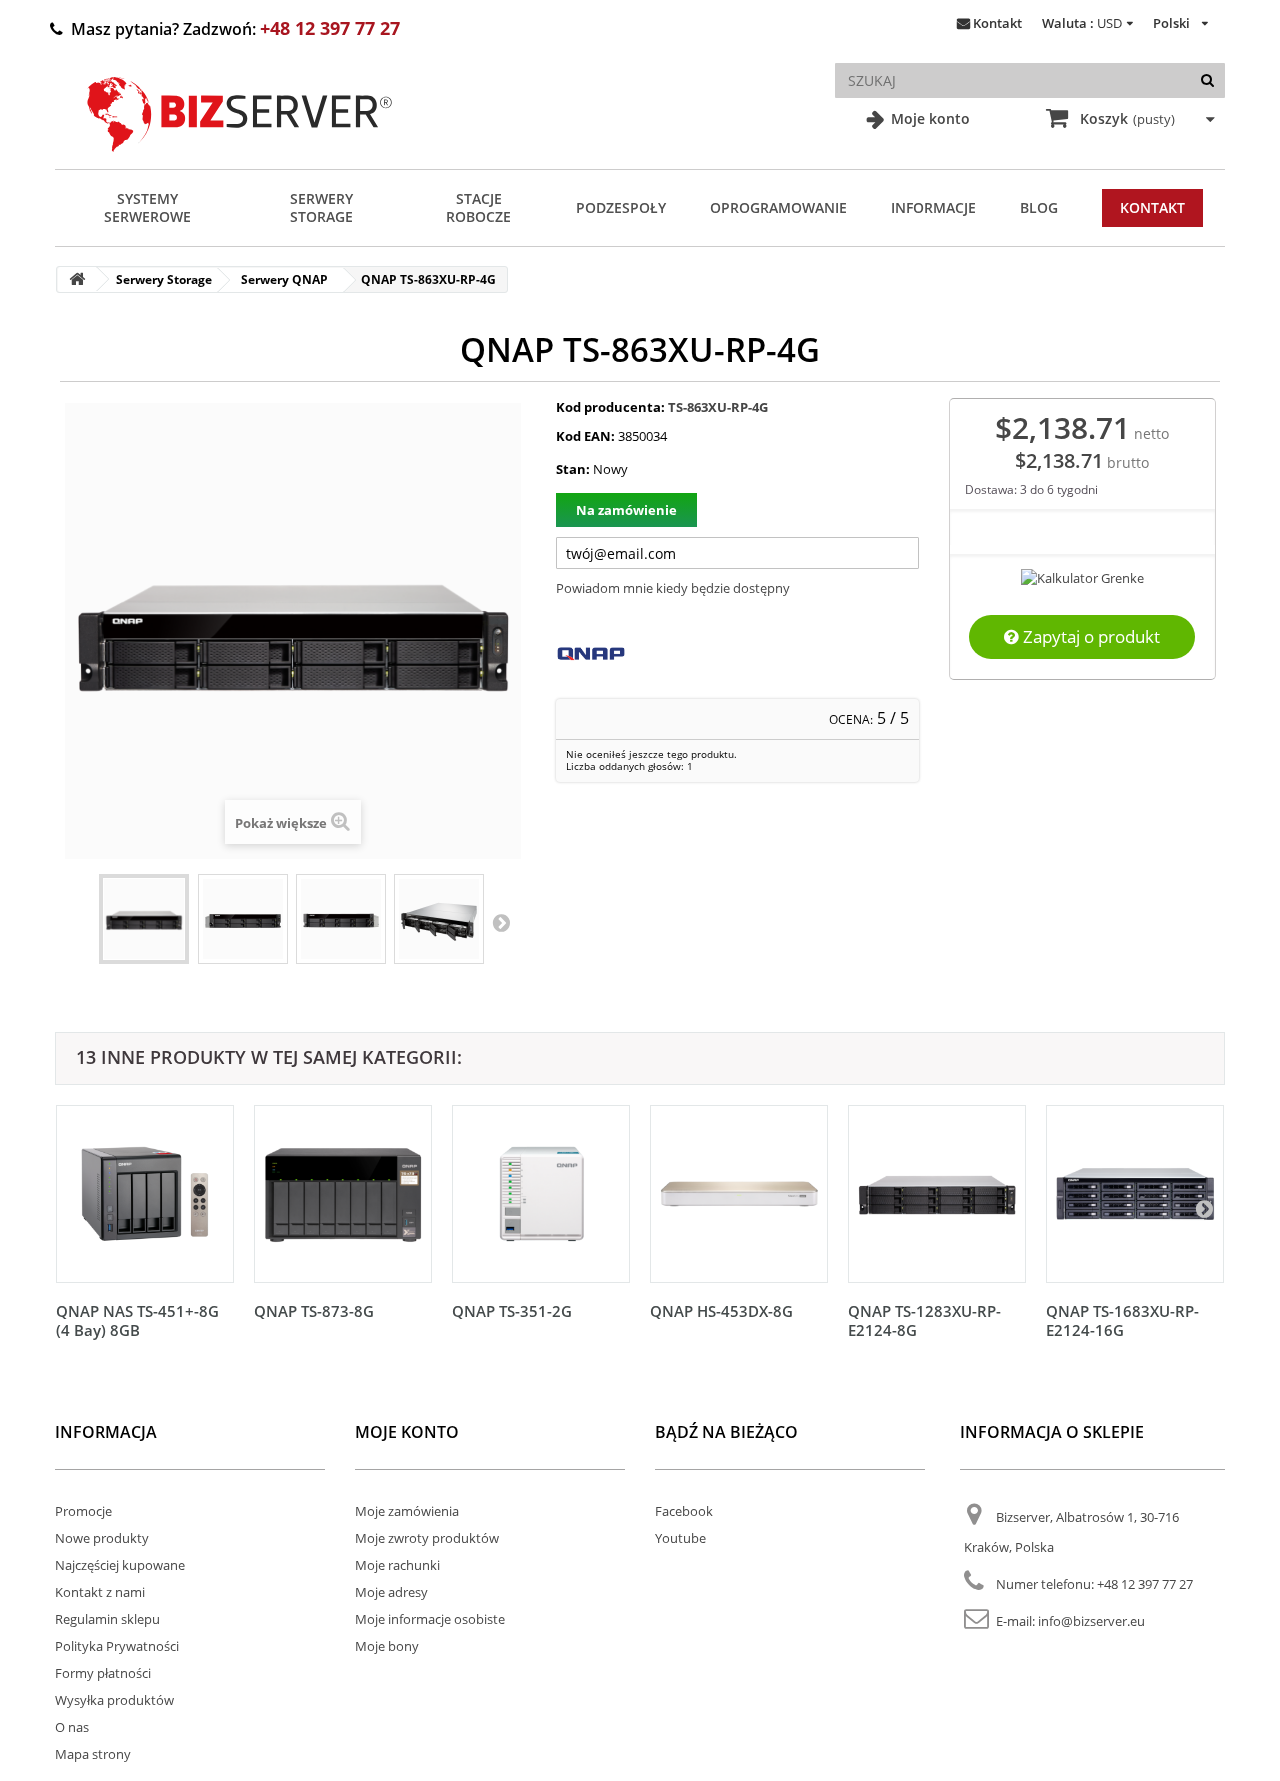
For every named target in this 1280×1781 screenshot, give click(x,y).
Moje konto (928, 118)
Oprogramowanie (778, 207)
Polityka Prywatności (117, 1646)
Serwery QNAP (284, 279)
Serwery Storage (321, 207)
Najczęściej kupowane (120, 1565)
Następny (501, 922)
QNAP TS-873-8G (314, 1311)
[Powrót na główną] (77, 279)
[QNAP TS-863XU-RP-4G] (144, 919)
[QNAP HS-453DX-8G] (739, 1194)
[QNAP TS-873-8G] (343, 1194)
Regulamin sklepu (107, 1619)
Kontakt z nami (100, 1592)
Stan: (573, 469)
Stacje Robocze (478, 207)
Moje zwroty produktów (427, 1538)
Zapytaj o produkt (1089, 636)
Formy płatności (103, 1673)
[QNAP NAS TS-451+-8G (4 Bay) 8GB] (145, 1194)
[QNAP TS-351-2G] (541, 1194)
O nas (72, 1727)
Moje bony (387, 1646)
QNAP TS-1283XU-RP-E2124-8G (924, 1320)
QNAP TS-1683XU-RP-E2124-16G (1122, 1320)
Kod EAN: (585, 436)
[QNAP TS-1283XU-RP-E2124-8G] (937, 1194)
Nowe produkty (102, 1538)
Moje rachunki (397, 1565)
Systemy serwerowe (147, 207)
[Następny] (1204, 1208)
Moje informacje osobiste (430, 1619)
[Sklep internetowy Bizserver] (240, 160)
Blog (1039, 207)
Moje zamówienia (407, 1511)
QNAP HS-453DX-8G (721, 1311)
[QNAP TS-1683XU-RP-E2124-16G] (1135, 1194)
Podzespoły (621, 207)
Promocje (83, 1511)
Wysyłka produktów (114, 1700)
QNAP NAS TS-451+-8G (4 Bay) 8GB (137, 1320)
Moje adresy (391, 1592)
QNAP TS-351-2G (512, 1311)
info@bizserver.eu (1091, 1621)
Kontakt (997, 23)
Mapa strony (93, 1754)
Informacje (933, 207)
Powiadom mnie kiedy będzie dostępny (673, 588)
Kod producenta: (610, 407)
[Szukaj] (1207, 80)
